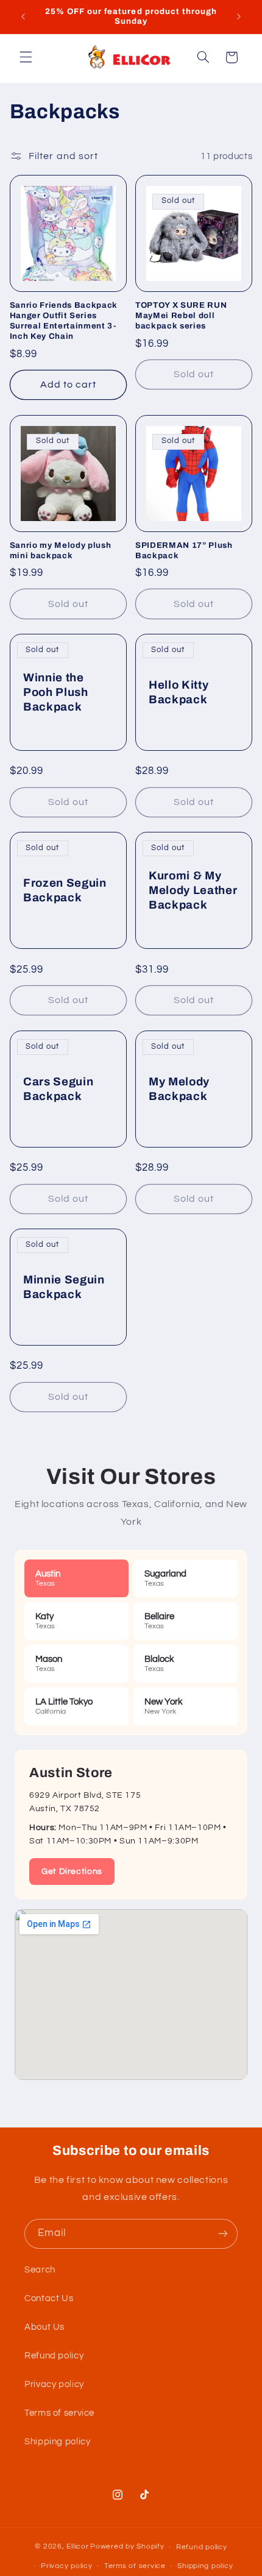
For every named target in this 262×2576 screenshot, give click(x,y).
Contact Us (49, 2298)
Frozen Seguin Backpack (65, 891)
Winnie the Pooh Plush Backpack (56, 692)
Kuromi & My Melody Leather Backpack (193, 890)
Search (40, 2270)
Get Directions (72, 1872)
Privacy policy (54, 2384)
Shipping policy (57, 2442)
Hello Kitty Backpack (179, 692)
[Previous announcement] (23, 16)
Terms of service (59, 2413)
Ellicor (77, 2547)
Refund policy (54, 2356)
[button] (26, 57)
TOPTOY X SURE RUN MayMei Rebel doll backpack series (181, 315)
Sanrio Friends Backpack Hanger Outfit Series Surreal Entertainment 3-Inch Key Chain (64, 321)
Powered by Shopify (127, 2547)
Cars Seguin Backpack (58, 1089)
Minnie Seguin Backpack (64, 1287)
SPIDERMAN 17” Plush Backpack (184, 550)
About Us (44, 2327)
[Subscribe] (223, 2234)
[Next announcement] (239, 16)
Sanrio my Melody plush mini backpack (61, 550)
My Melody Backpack (179, 1089)
